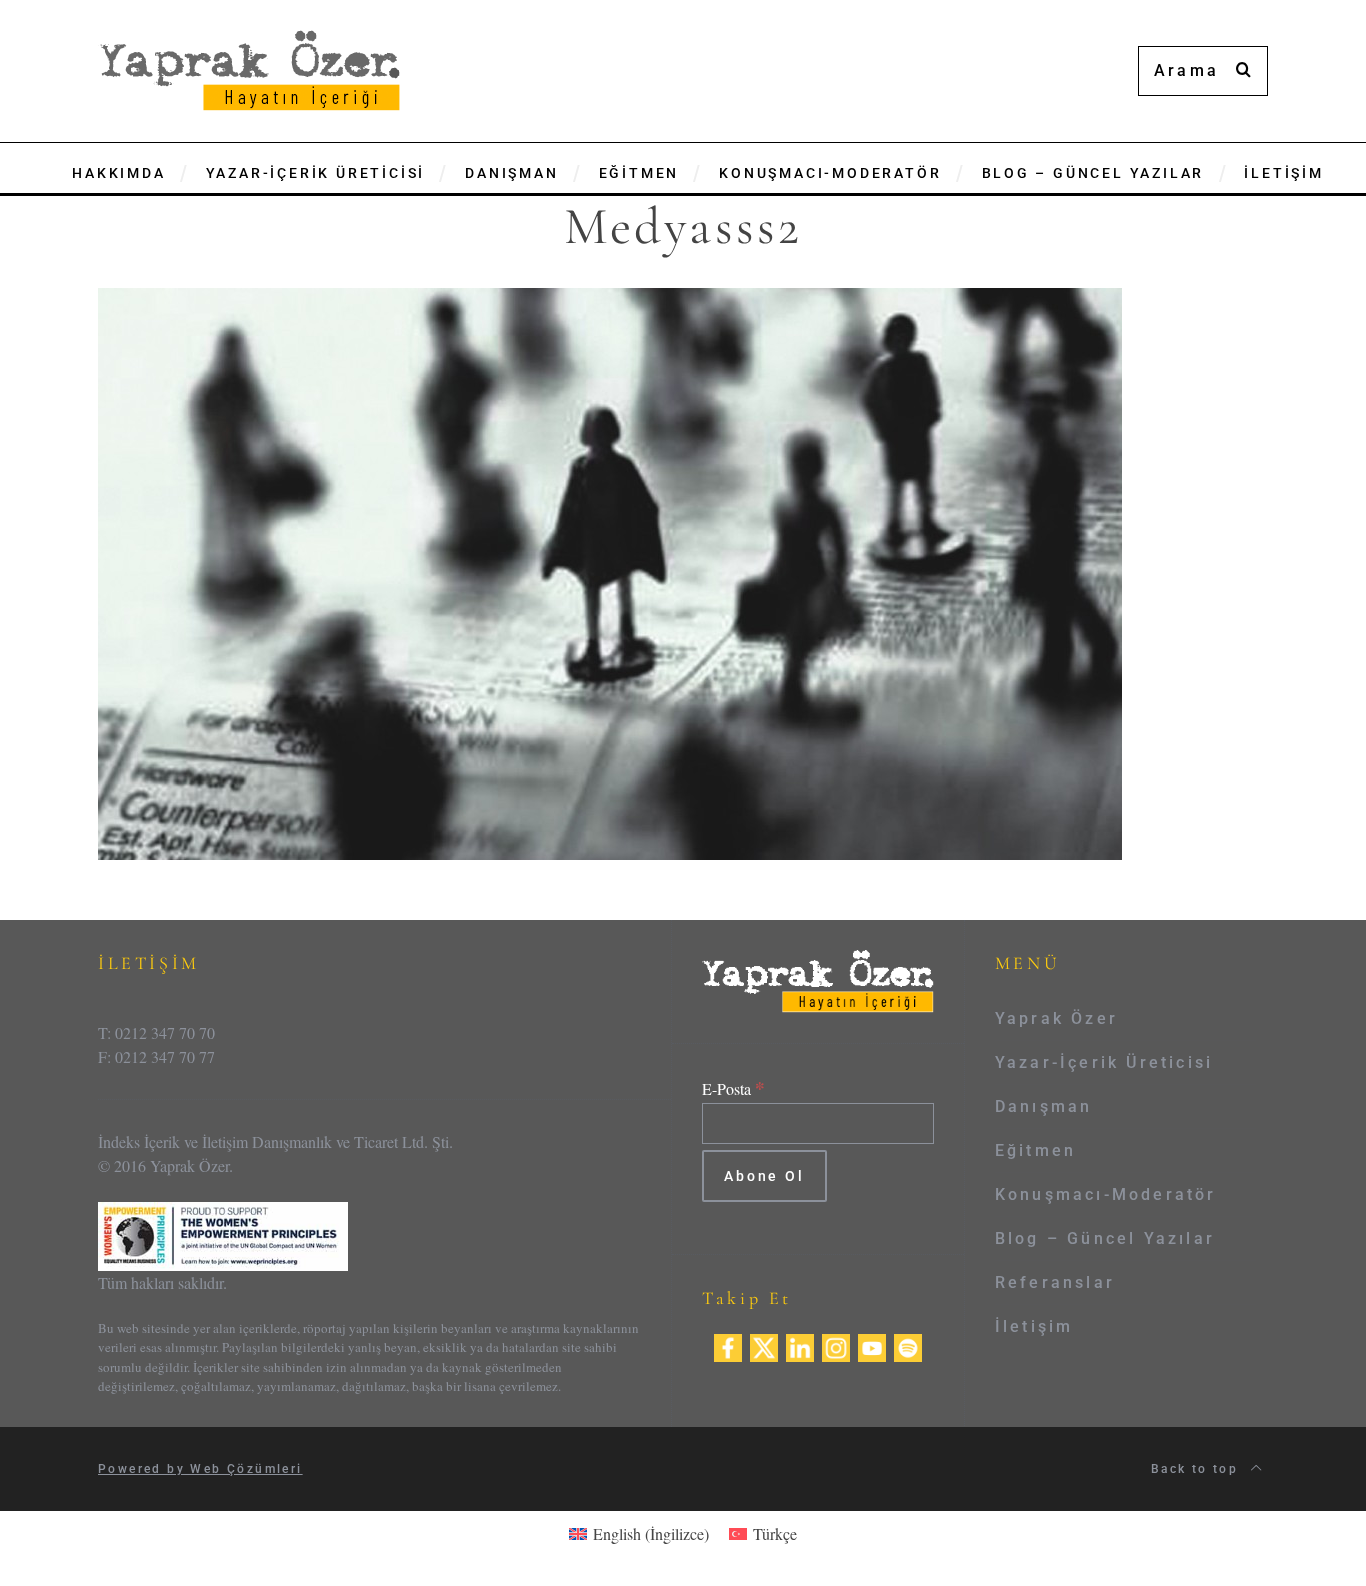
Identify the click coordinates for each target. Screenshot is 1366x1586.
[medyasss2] (610, 571)
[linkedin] (800, 1344)
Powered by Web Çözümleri (200, 1469)
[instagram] (836, 1344)
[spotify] (908, 1344)
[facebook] (728, 1344)
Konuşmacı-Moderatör (1106, 1194)
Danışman (1044, 1106)
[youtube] (872, 1344)
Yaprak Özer (1056, 1018)
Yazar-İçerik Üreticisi (1104, 1062)
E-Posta (733, 1088)
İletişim (1034, 1326)
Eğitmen (1035, 1150)
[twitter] (764, 1344)
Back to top (1197, 1469)
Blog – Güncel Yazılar (1105, 1238)
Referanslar (1055, 1282)
